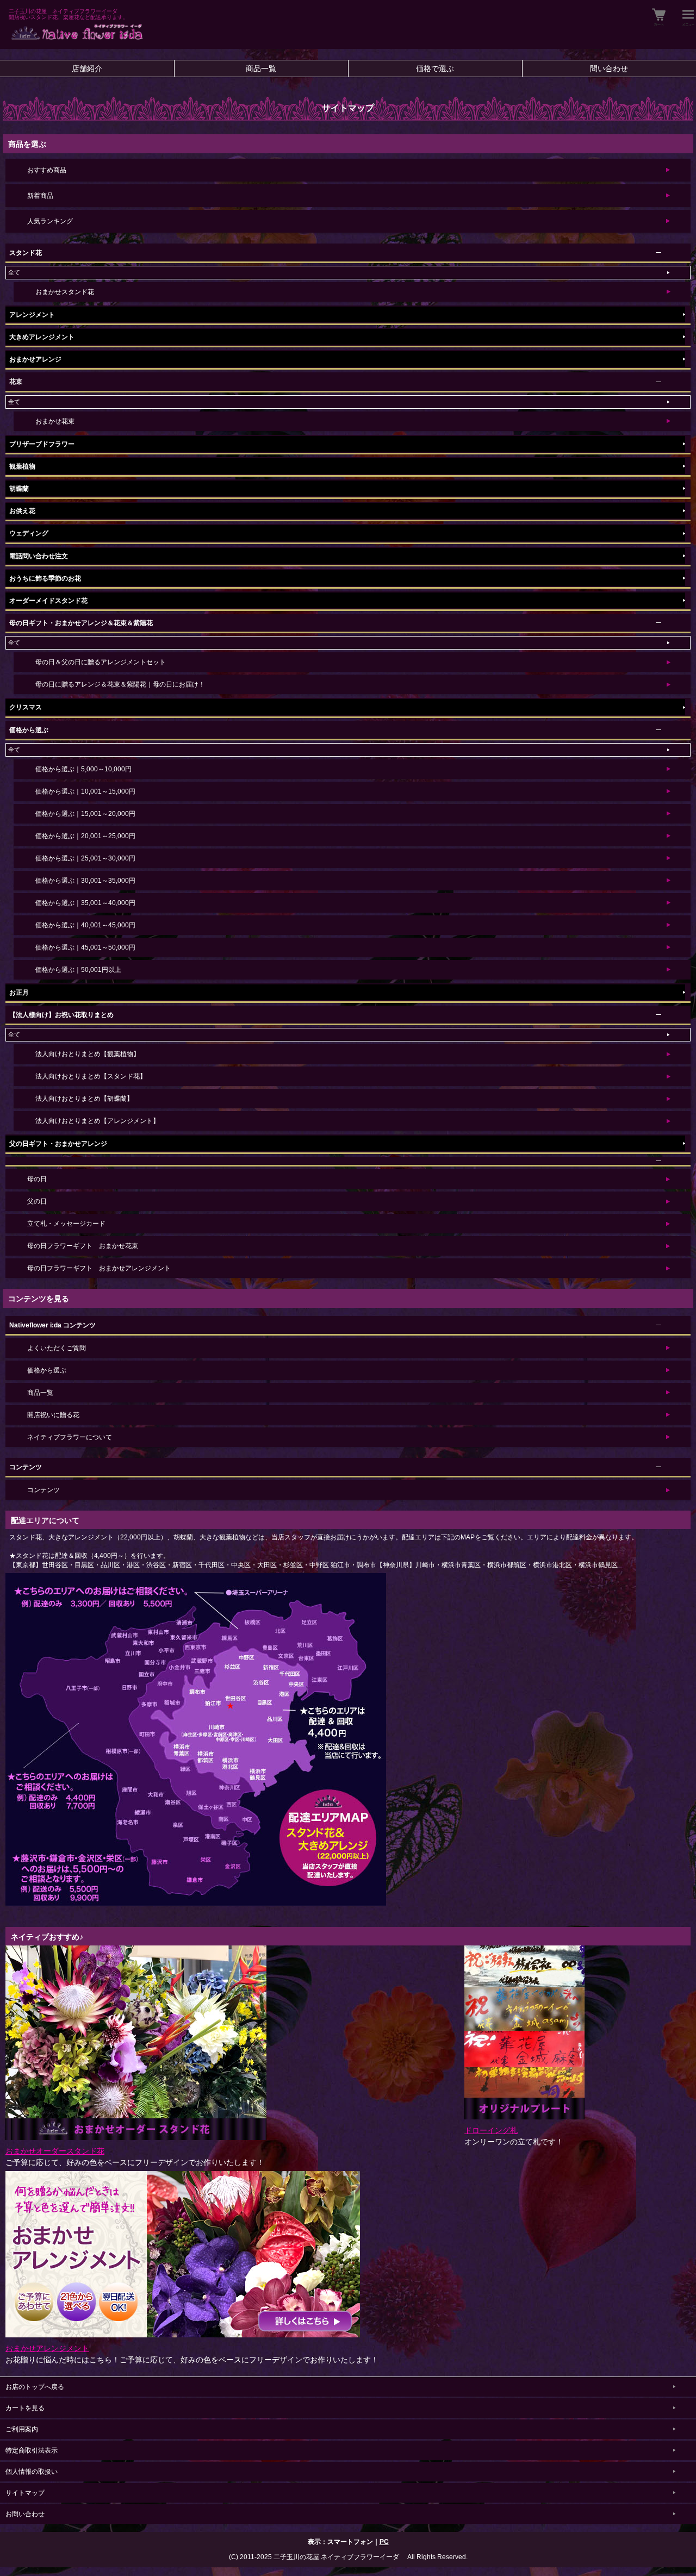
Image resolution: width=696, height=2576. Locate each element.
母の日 (37, 1179)
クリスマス (26, 707)
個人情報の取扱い (32, 2472)
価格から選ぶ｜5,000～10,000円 (83, 769)
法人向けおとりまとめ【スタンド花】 (91, 1076)
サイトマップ (25, 2493)
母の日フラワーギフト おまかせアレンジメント (99, 1268)
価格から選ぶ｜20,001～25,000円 (85, 836)
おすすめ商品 (47, 170)
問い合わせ (609, 68)
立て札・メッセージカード (66, 1224)
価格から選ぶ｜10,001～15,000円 (85, 791)
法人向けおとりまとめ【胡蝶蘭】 (84, 1099)
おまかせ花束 (55, 421)
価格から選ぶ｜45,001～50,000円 (85, 947)
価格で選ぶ (435, 68)
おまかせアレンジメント (47, 2348)
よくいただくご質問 (57, 1348)
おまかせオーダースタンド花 (55, 2151)
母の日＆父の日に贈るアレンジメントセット (101, 662)
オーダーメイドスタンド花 (48, 601)
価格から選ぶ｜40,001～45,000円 (85, 925)
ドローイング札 (491, 2130)
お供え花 (22, 511)
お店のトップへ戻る (35, 2387)
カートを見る (25, 2408)
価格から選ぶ (47, 1370)
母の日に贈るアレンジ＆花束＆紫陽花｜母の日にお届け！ (120, 684)
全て (14, 272)
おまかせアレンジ (35, 359)
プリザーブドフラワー (42, 444)
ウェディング (29, 533)
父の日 (37, 1201)
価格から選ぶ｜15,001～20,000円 (85, 814)
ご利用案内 (22, 2429)
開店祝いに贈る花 (53, 1415)
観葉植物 (22, 466)
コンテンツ (43, 1490)
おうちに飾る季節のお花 (45, 578)
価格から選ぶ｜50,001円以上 (78, 970)
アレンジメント (32, 315)
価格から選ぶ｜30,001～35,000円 (85, 881)
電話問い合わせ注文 (39, 556)
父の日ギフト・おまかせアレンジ (58, 1144)
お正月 (19, 993)
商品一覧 (261, 68)
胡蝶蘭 (19, 489)
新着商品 (40, 196)
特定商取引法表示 (32, 2450)
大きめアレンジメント (42, 337)
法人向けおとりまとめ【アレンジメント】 (97, 1121)
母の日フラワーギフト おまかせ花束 (83, 1246)
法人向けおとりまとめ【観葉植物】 (88, 1054)
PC (384, 2542)
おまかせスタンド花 (65, 292)
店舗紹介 (87, 68)
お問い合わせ (25, 2514)
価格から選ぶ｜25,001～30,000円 (85, 858)
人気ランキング (50, 221)
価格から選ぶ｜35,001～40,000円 (85, 903)
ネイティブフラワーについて (70, 1437)
